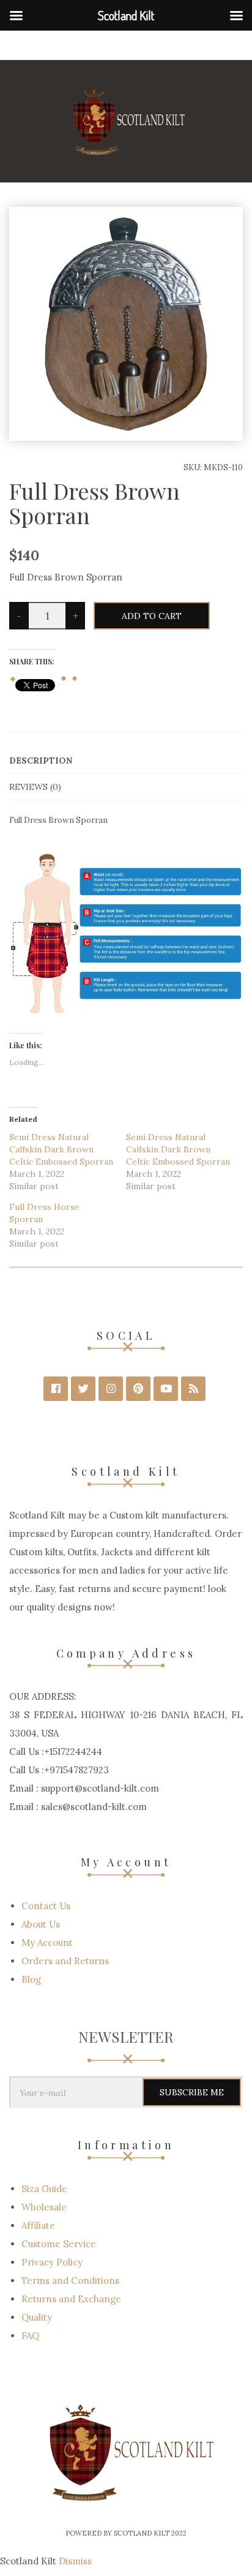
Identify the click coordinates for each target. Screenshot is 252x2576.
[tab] (126, 761)
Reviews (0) (35, 787)
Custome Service (59, 2244)
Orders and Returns (65, 1961)
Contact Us (46, 1906)
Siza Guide (44, 2189)
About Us (41, 1924)
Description (41, 760)
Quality (37, 2317)
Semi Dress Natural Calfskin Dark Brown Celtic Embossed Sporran (61, 1149)
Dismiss (75, 2561)
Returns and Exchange (71, 2299)
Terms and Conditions (70, 2281)
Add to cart (152, 616)
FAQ (30, 2336)
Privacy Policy (52, 2262)
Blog (31, 1979)
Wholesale (44, 2207)
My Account (47, 1943)
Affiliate (38, 2225)
